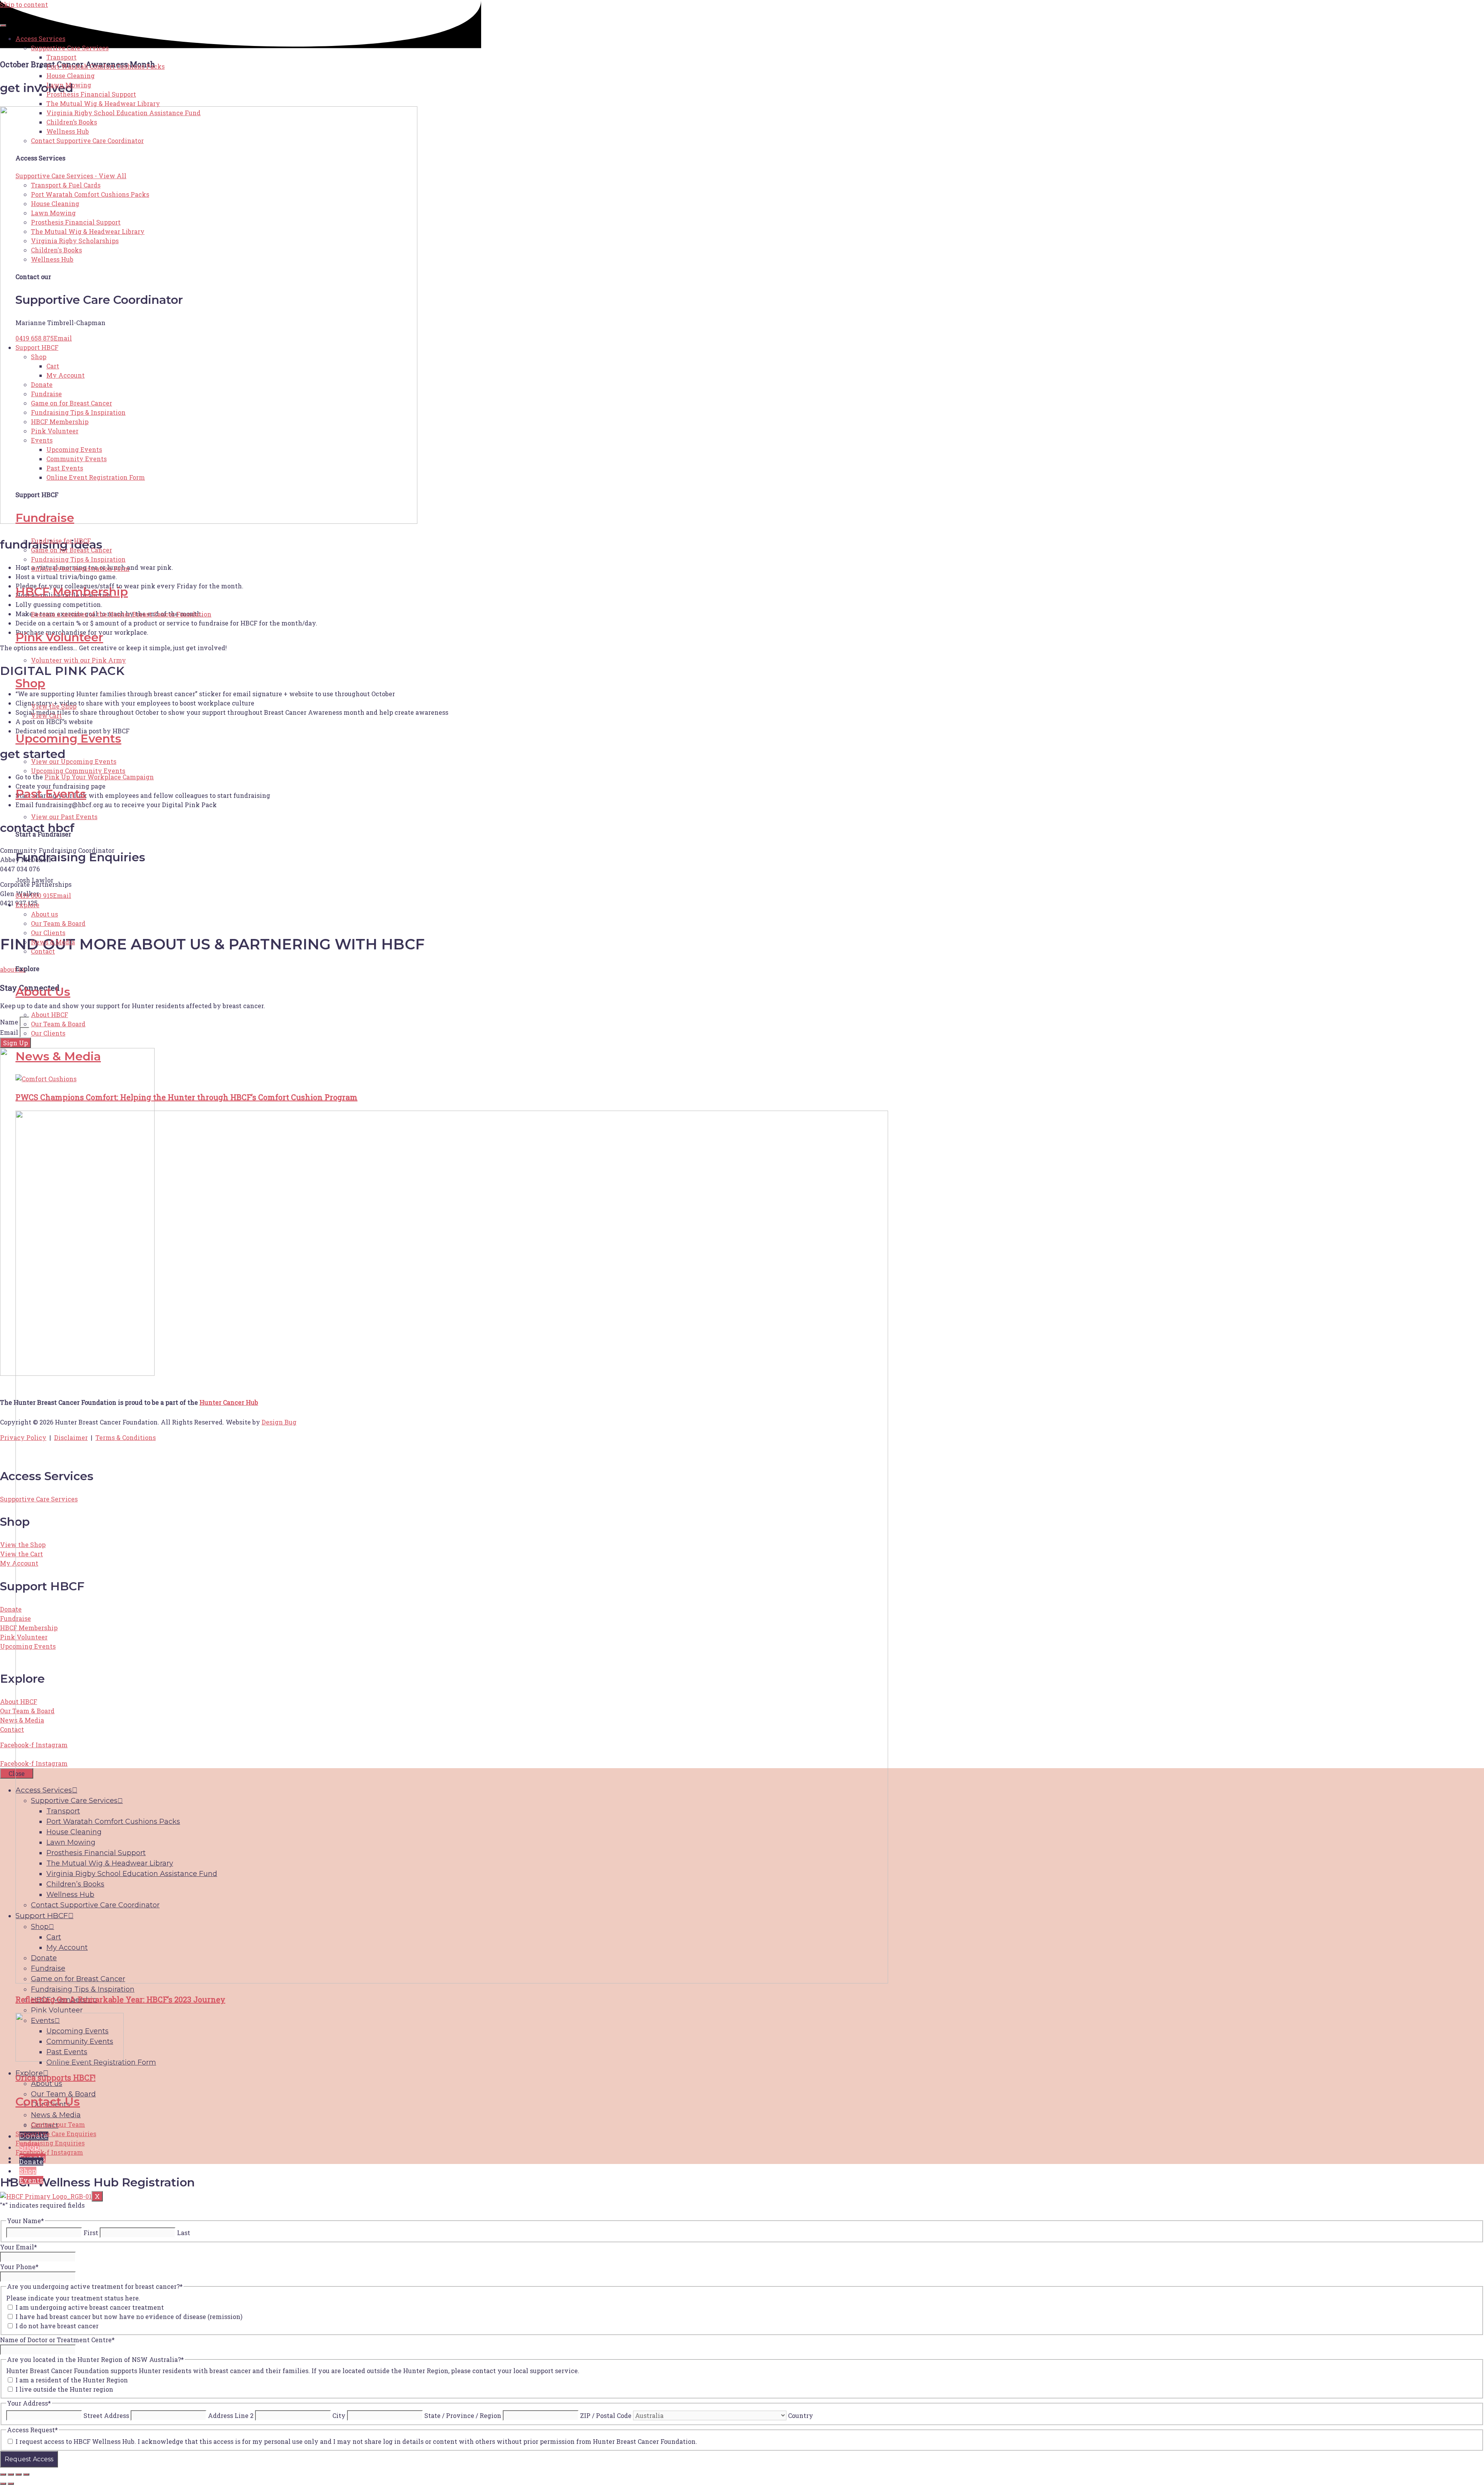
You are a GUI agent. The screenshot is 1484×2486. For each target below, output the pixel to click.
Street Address (106, 2415)
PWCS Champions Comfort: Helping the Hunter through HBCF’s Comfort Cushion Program (186, 1097)
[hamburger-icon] (3, 26)
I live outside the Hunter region (64, 2389)
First (91, 2233)
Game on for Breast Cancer (71, 403)
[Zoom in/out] (3, 2474)
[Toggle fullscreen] (11, 2474)
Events (42, 440)
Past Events (65, 468)
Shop (39, 357)
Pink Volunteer (55, 431)
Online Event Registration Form (96, 477)
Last (184, 2233)
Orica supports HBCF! (55, 2077)
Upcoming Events (74, 449)
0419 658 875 (35, 338)
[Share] (19, 2474)
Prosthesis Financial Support (91, 94)
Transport (61, 57)
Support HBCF (37, 347)
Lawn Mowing (69, 85)
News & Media (53, 942)
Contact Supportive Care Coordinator (87, 141)
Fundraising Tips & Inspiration (78, 412)
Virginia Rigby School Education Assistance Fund (123, 113)
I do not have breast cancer (57, 2326)
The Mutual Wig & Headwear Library (103, 103)
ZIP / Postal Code (606, 2415)
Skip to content (24, 4)
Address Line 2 (231, 2415)
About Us (43, 992)
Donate (42, 384)
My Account (66, 375)
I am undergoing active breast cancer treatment (90, 2307)
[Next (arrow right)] (11, 2484)
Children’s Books (72, 122)
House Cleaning (71, 76)
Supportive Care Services (70, 48)
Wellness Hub (68, 131)
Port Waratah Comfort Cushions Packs (106, 66)
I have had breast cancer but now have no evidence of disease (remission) (129, 2316)
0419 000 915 (34, 895)
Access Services (40, 38)
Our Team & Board (58, 923)
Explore (27, 905)
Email (63, 338)
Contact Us (48, 2102)
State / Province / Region (463, 2415)
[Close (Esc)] (26, 2474)
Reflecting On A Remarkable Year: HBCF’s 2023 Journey (120, 1999)
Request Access (29, 2459)
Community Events (77, 459)
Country (801, 2415)
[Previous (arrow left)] (3, 2484)
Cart (53, 366)
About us (44, 914)
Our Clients (48, 933)
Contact (43, 951)
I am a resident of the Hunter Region (72, 2380)
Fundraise (46, 394)
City (339, 2415)
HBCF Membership (60, 422)
